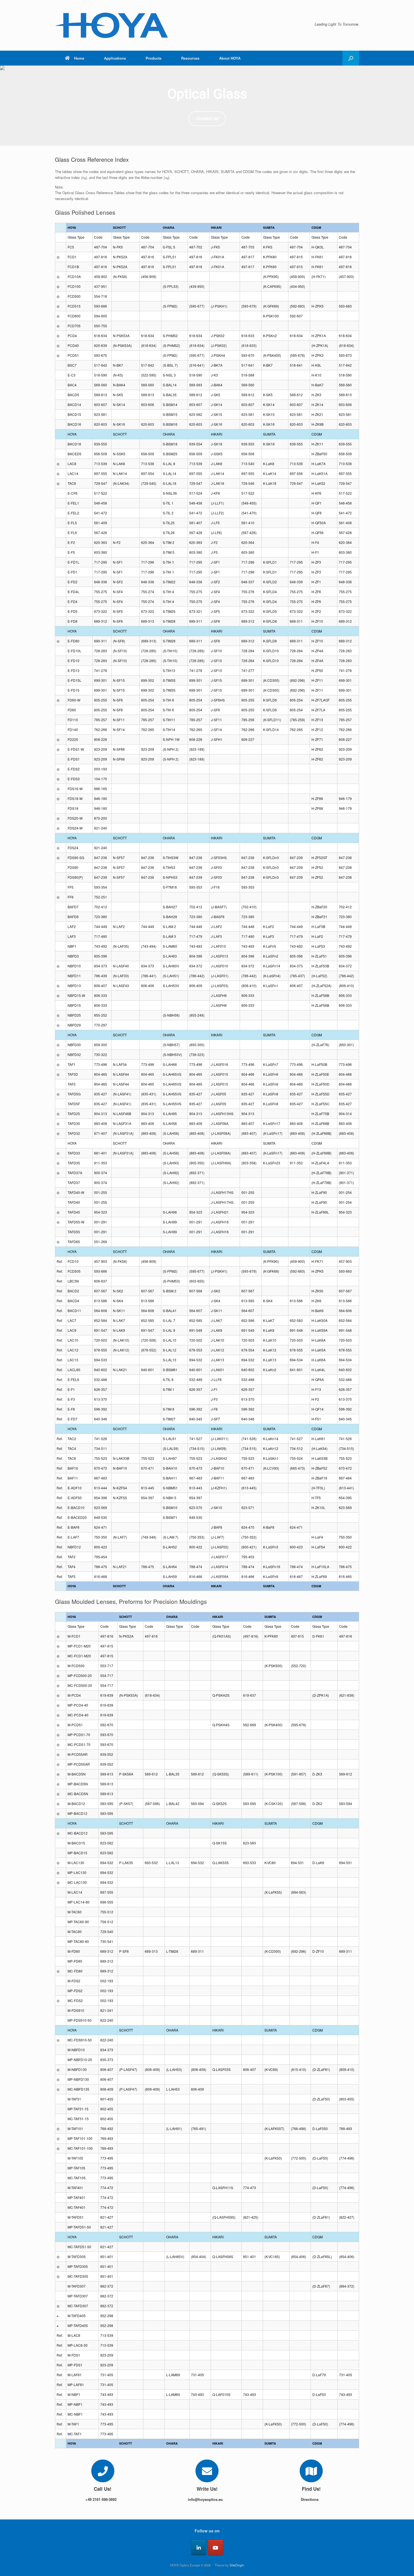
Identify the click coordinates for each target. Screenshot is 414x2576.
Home (79, 58)
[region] (207, 106)
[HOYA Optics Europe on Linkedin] (199, 2547)
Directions (310, 2499)
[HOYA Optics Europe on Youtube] (215, 2547)
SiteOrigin (237, 2565)
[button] (351, 58)
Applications (115, 58)
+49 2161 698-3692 (102, 2499)
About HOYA (230, 58)
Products (153, 58)
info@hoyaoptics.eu (206, 2499)
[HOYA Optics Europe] (111, 25)
